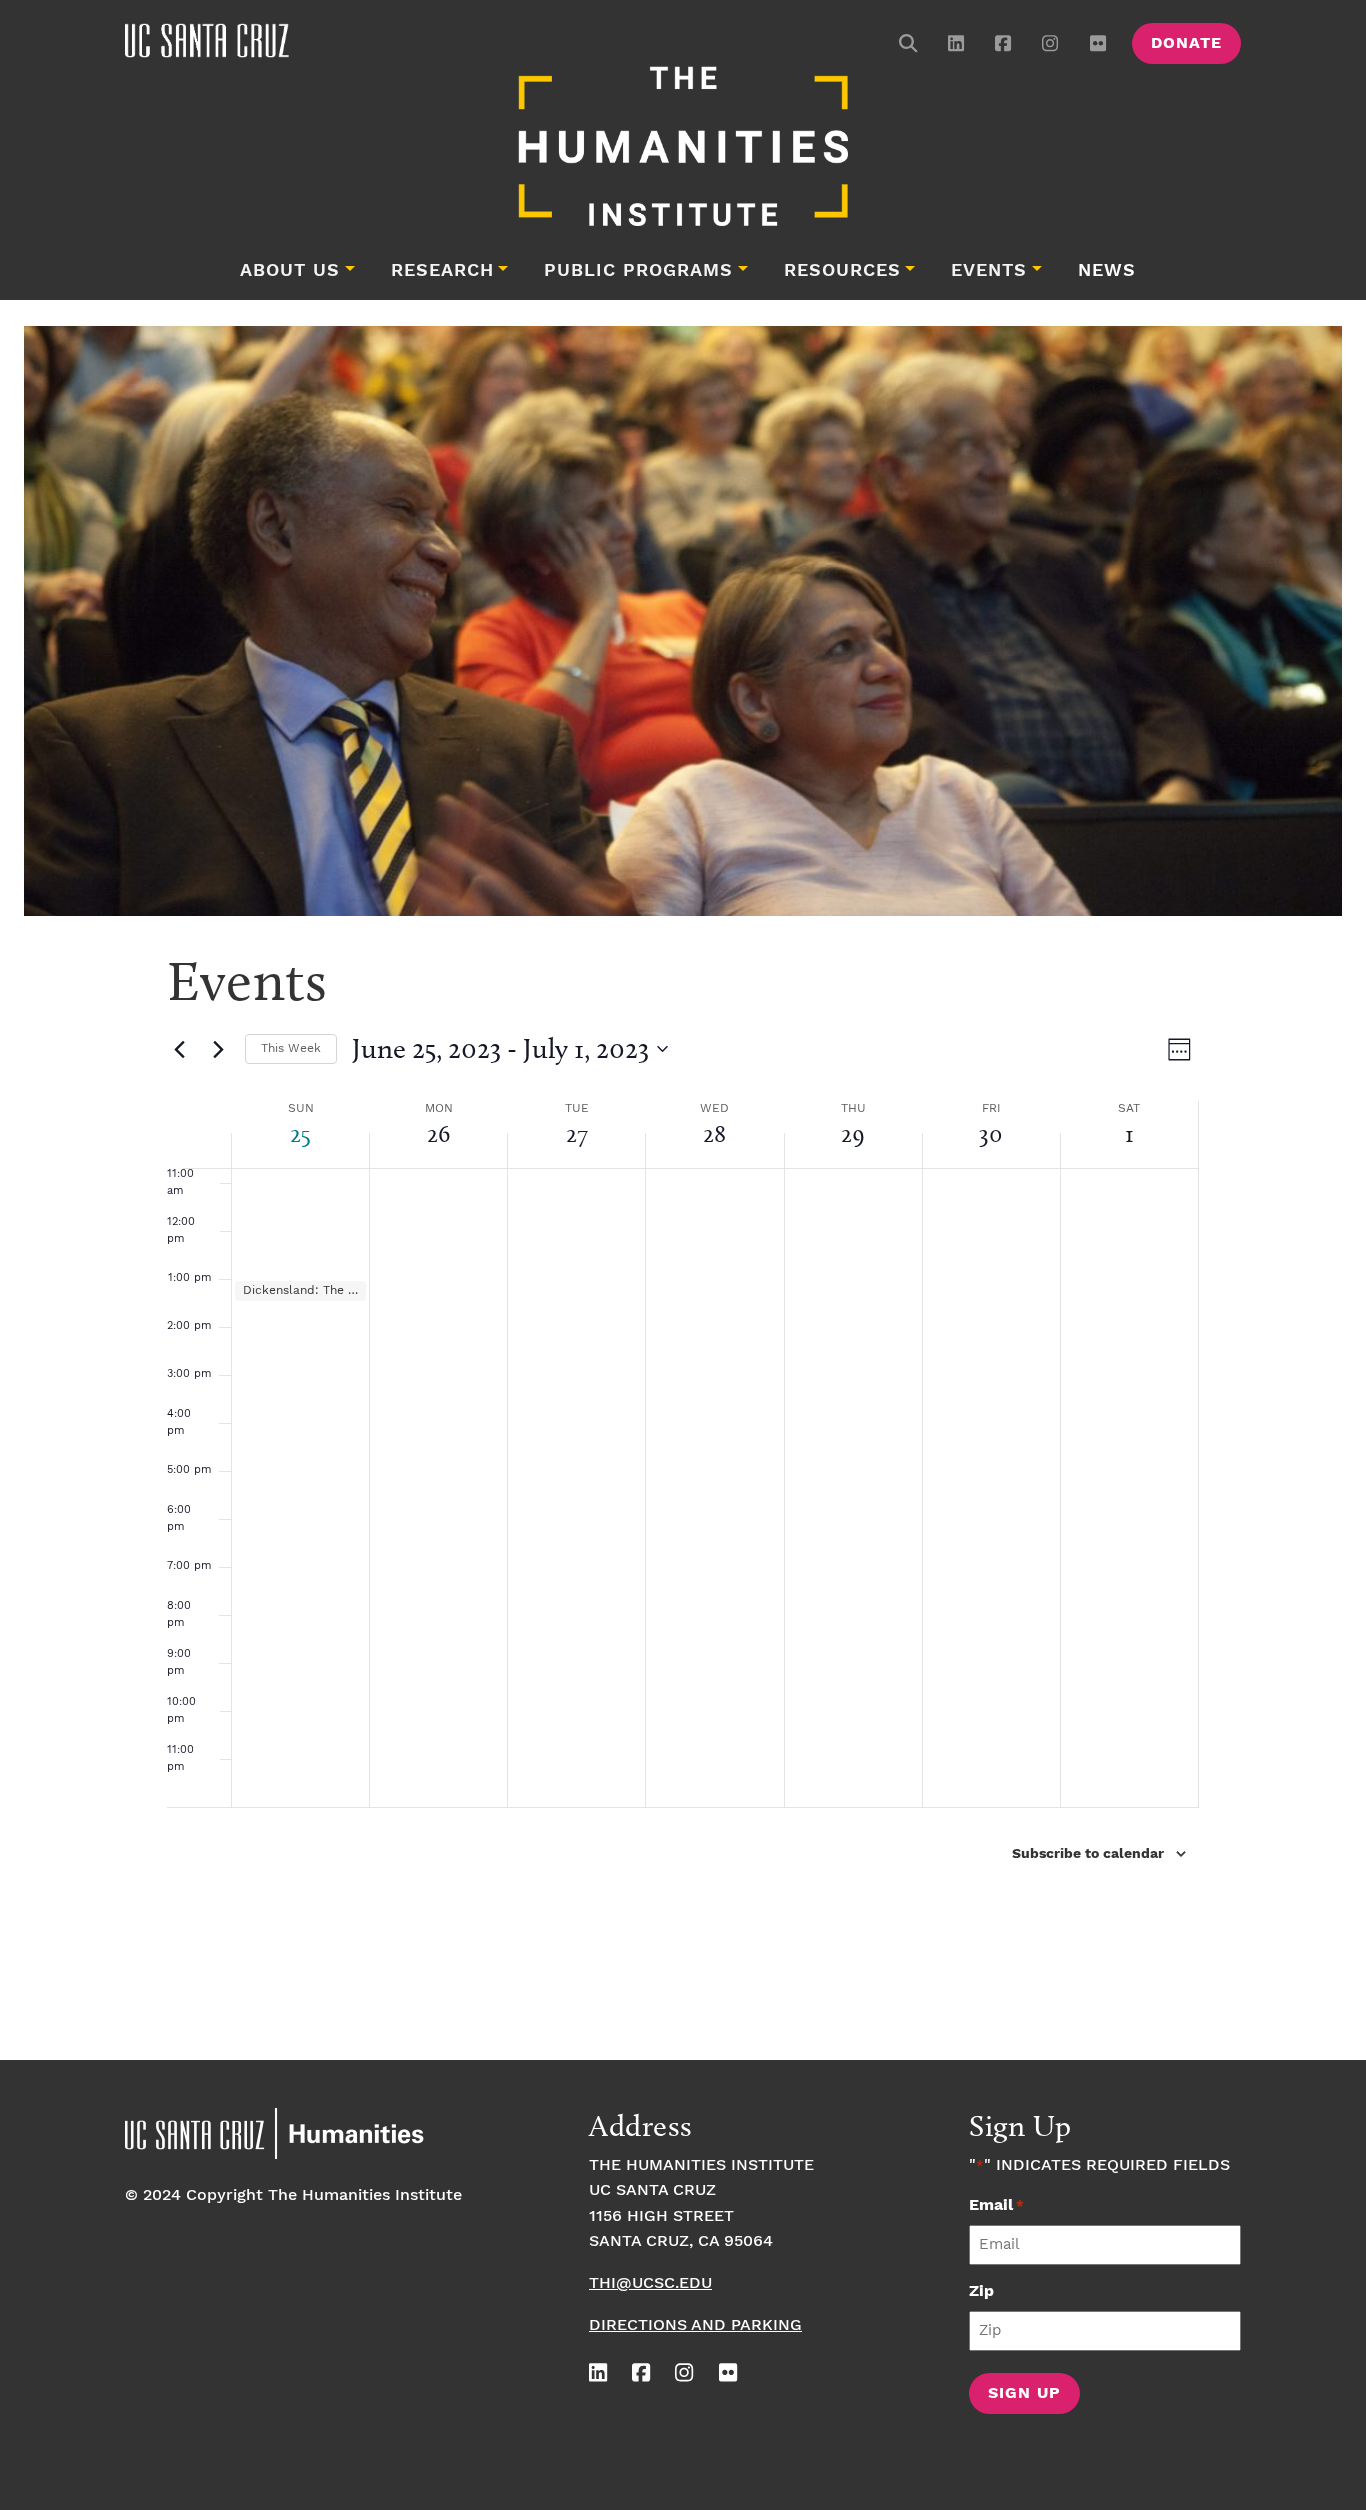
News (1107, 271)
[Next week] (218, 1049)
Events (989, 271)
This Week (291, 1048)
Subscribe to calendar (1088, 1854)
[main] (683, 1496)
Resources (842, 271)
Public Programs (638, 271)
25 (300, 1133)
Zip (981, 2291)
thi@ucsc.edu (650, 2283)
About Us (290, 271)
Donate (1186, 43)
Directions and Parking (695, 2325)
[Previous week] (179, 1049)
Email (996, 2205)
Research (442, 271)
